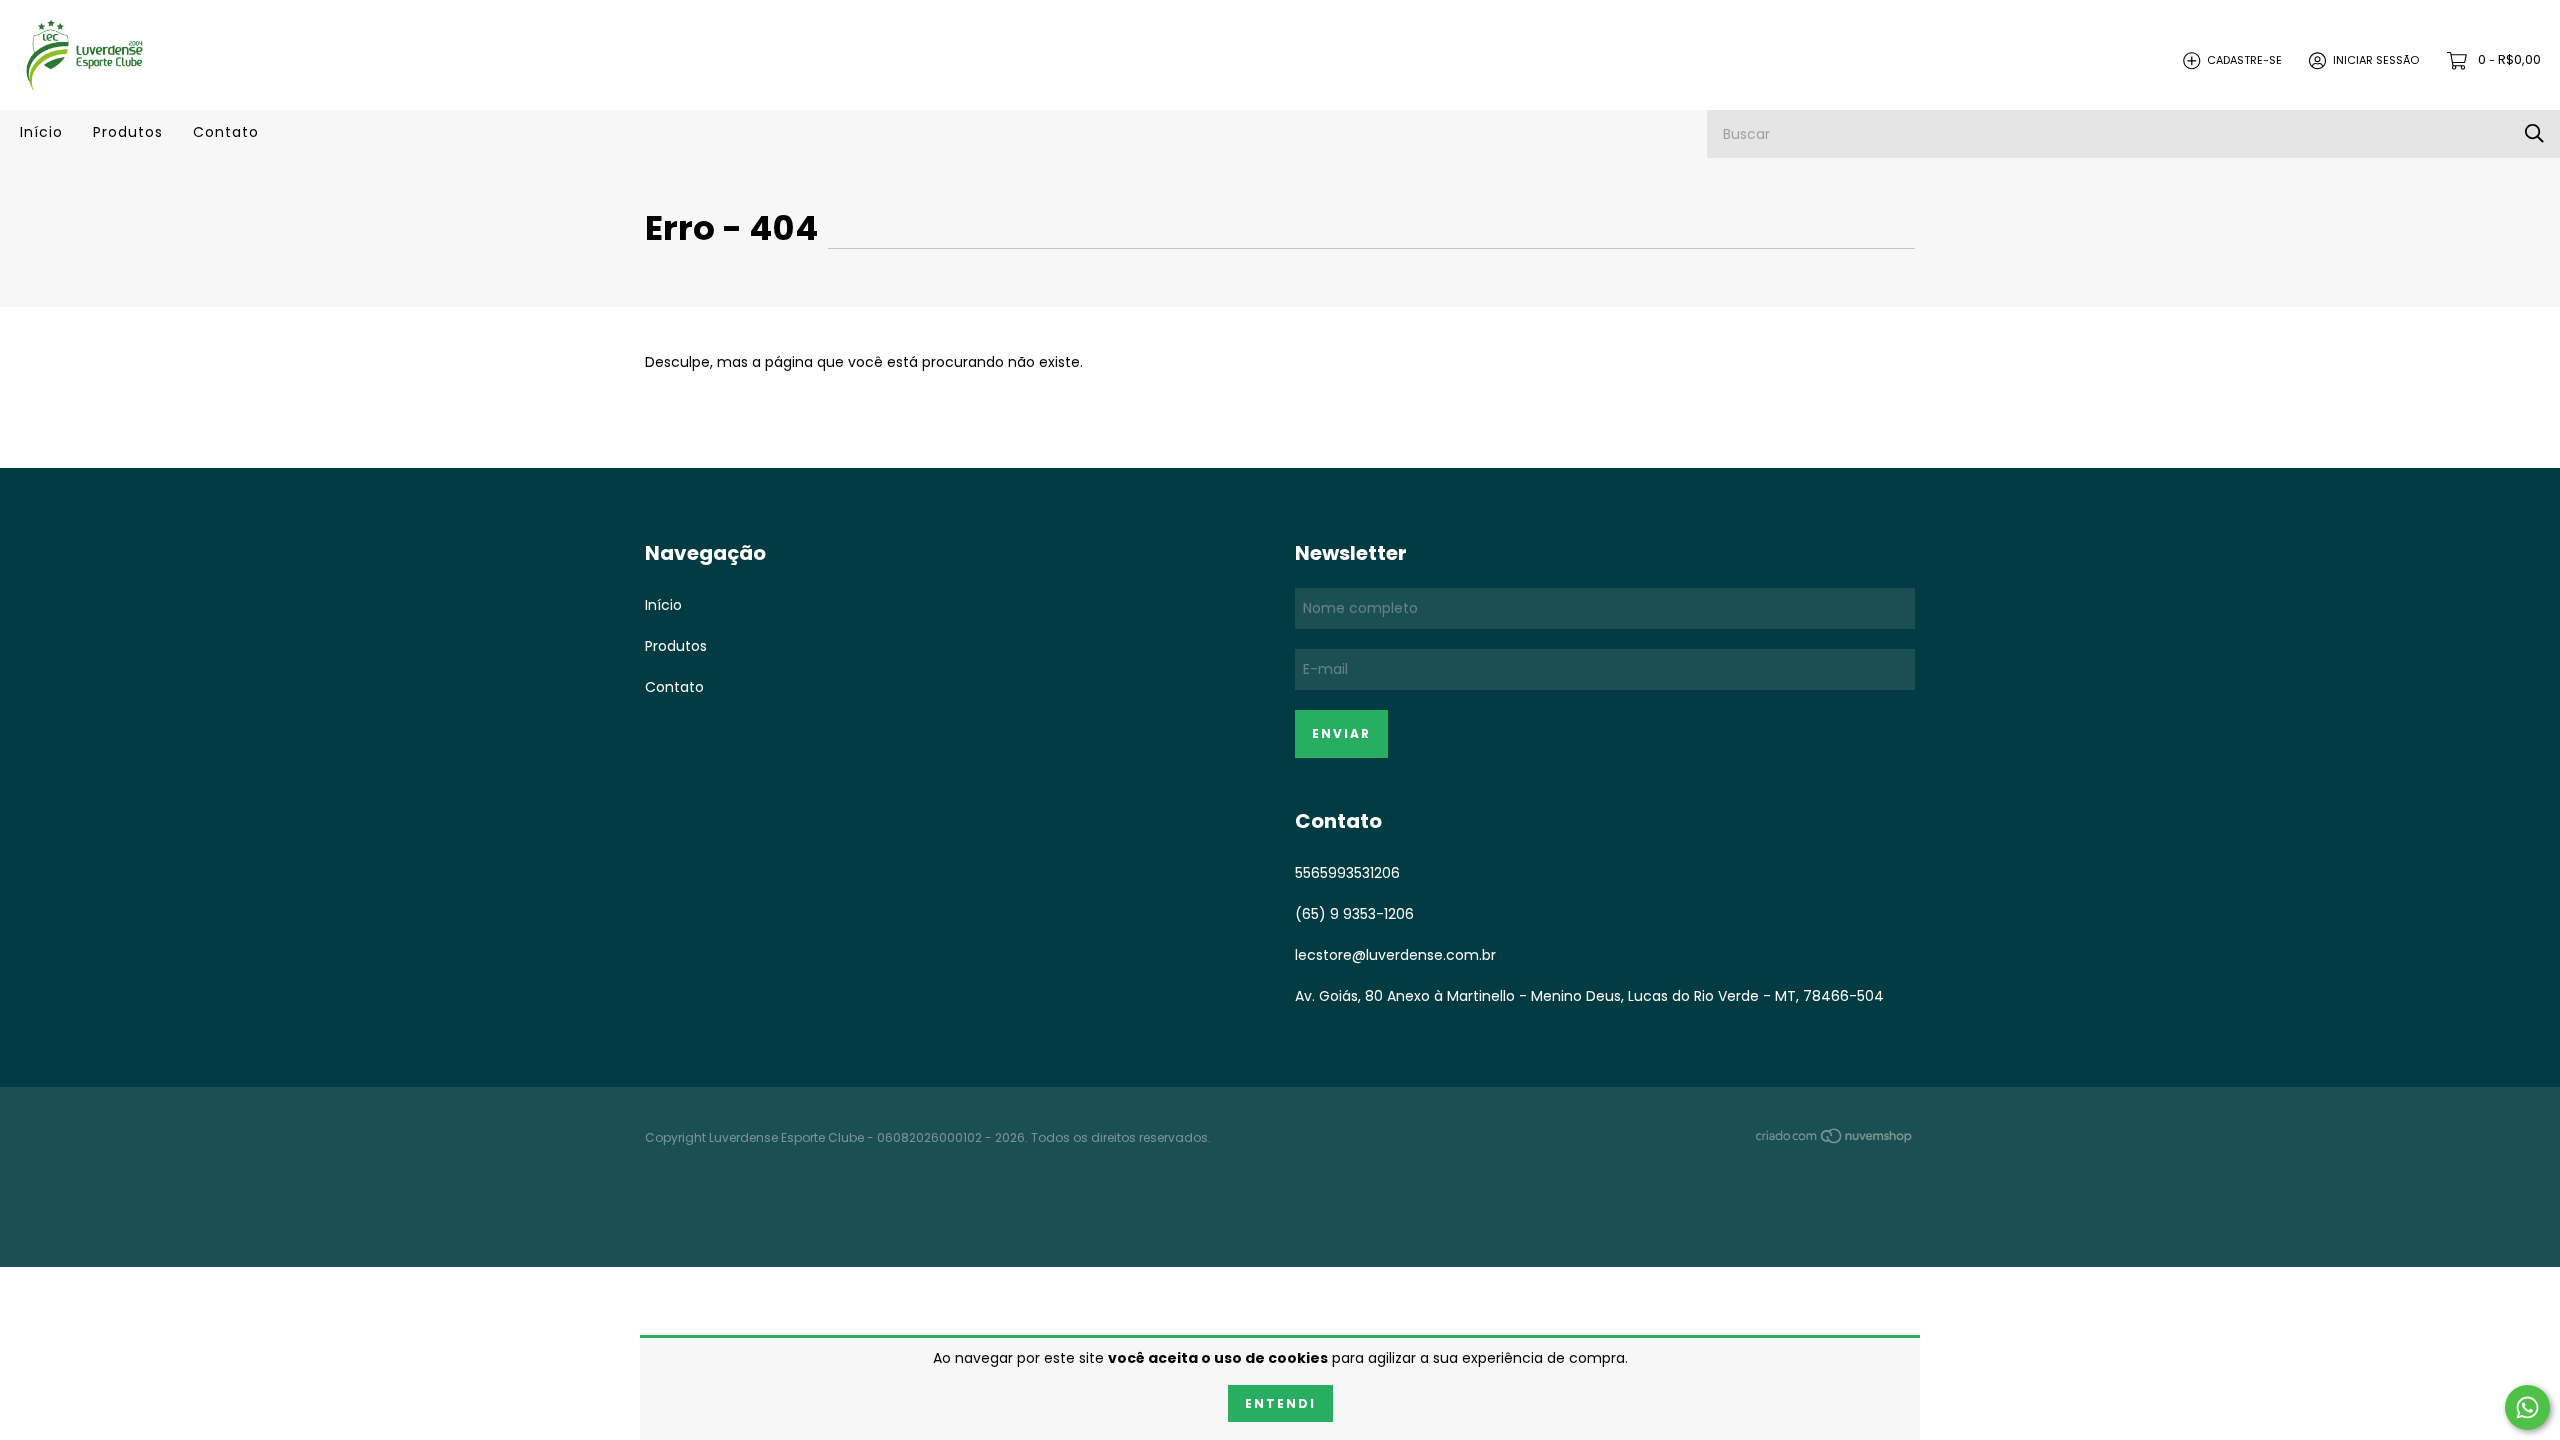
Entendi (1280, 1403)
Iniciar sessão (2376, 60)
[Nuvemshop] (1835, 1139)
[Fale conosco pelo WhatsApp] (2527, 1407)
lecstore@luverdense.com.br (1395, 955)
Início (41, 132)
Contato (226, 132)
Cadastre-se (2244, 60)
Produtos (128, 132)
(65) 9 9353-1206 (1354, 914)
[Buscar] (2534, 133)
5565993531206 (1347, 873)
